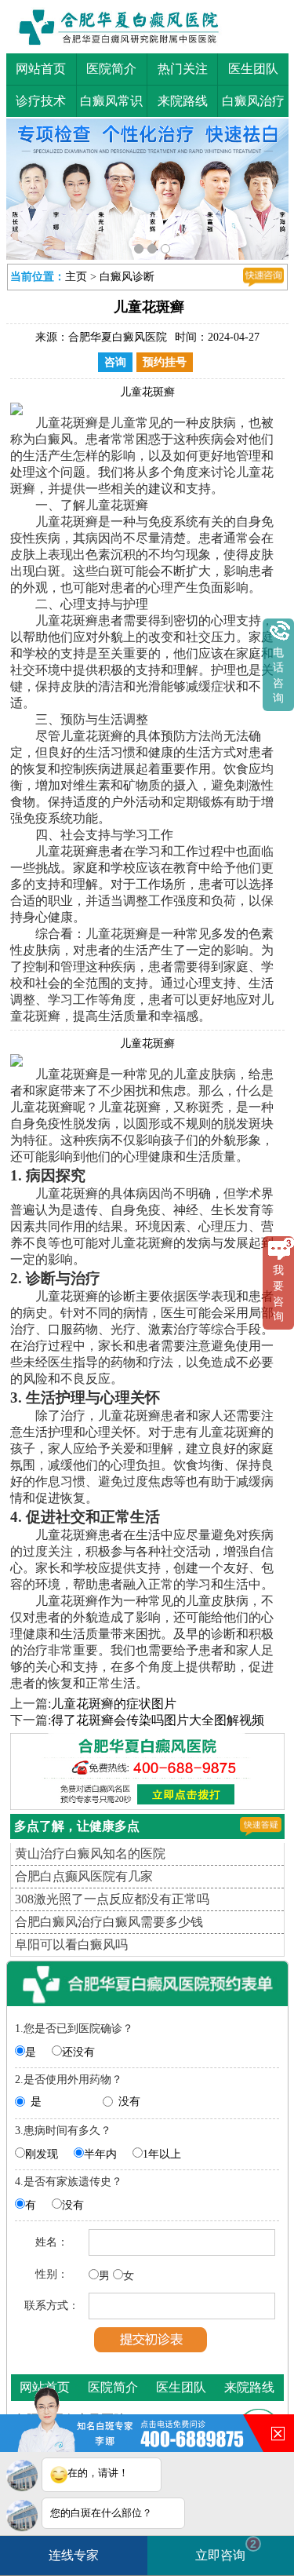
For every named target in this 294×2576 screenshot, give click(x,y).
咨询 (115, 362)
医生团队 (253, 69)
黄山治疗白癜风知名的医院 (90, 1854)
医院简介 (111, 69)
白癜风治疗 (253, 101)
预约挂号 (165, 362)
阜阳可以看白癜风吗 (71, 1945)
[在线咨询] (263, 277)
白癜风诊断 (127, 277)
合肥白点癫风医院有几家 (84, 1876)
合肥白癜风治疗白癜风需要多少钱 (109, 1922)
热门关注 (183, 69)
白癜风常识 (111, 101)
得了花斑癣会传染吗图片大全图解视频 (158, 1720)
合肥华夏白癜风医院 (118, 337)
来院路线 (183, 101)
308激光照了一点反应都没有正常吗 (112, 1899)
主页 (76, 277)
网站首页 (41, 69)
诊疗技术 (41, 101)
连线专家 (74, 2555)
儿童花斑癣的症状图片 (114, 1704)
